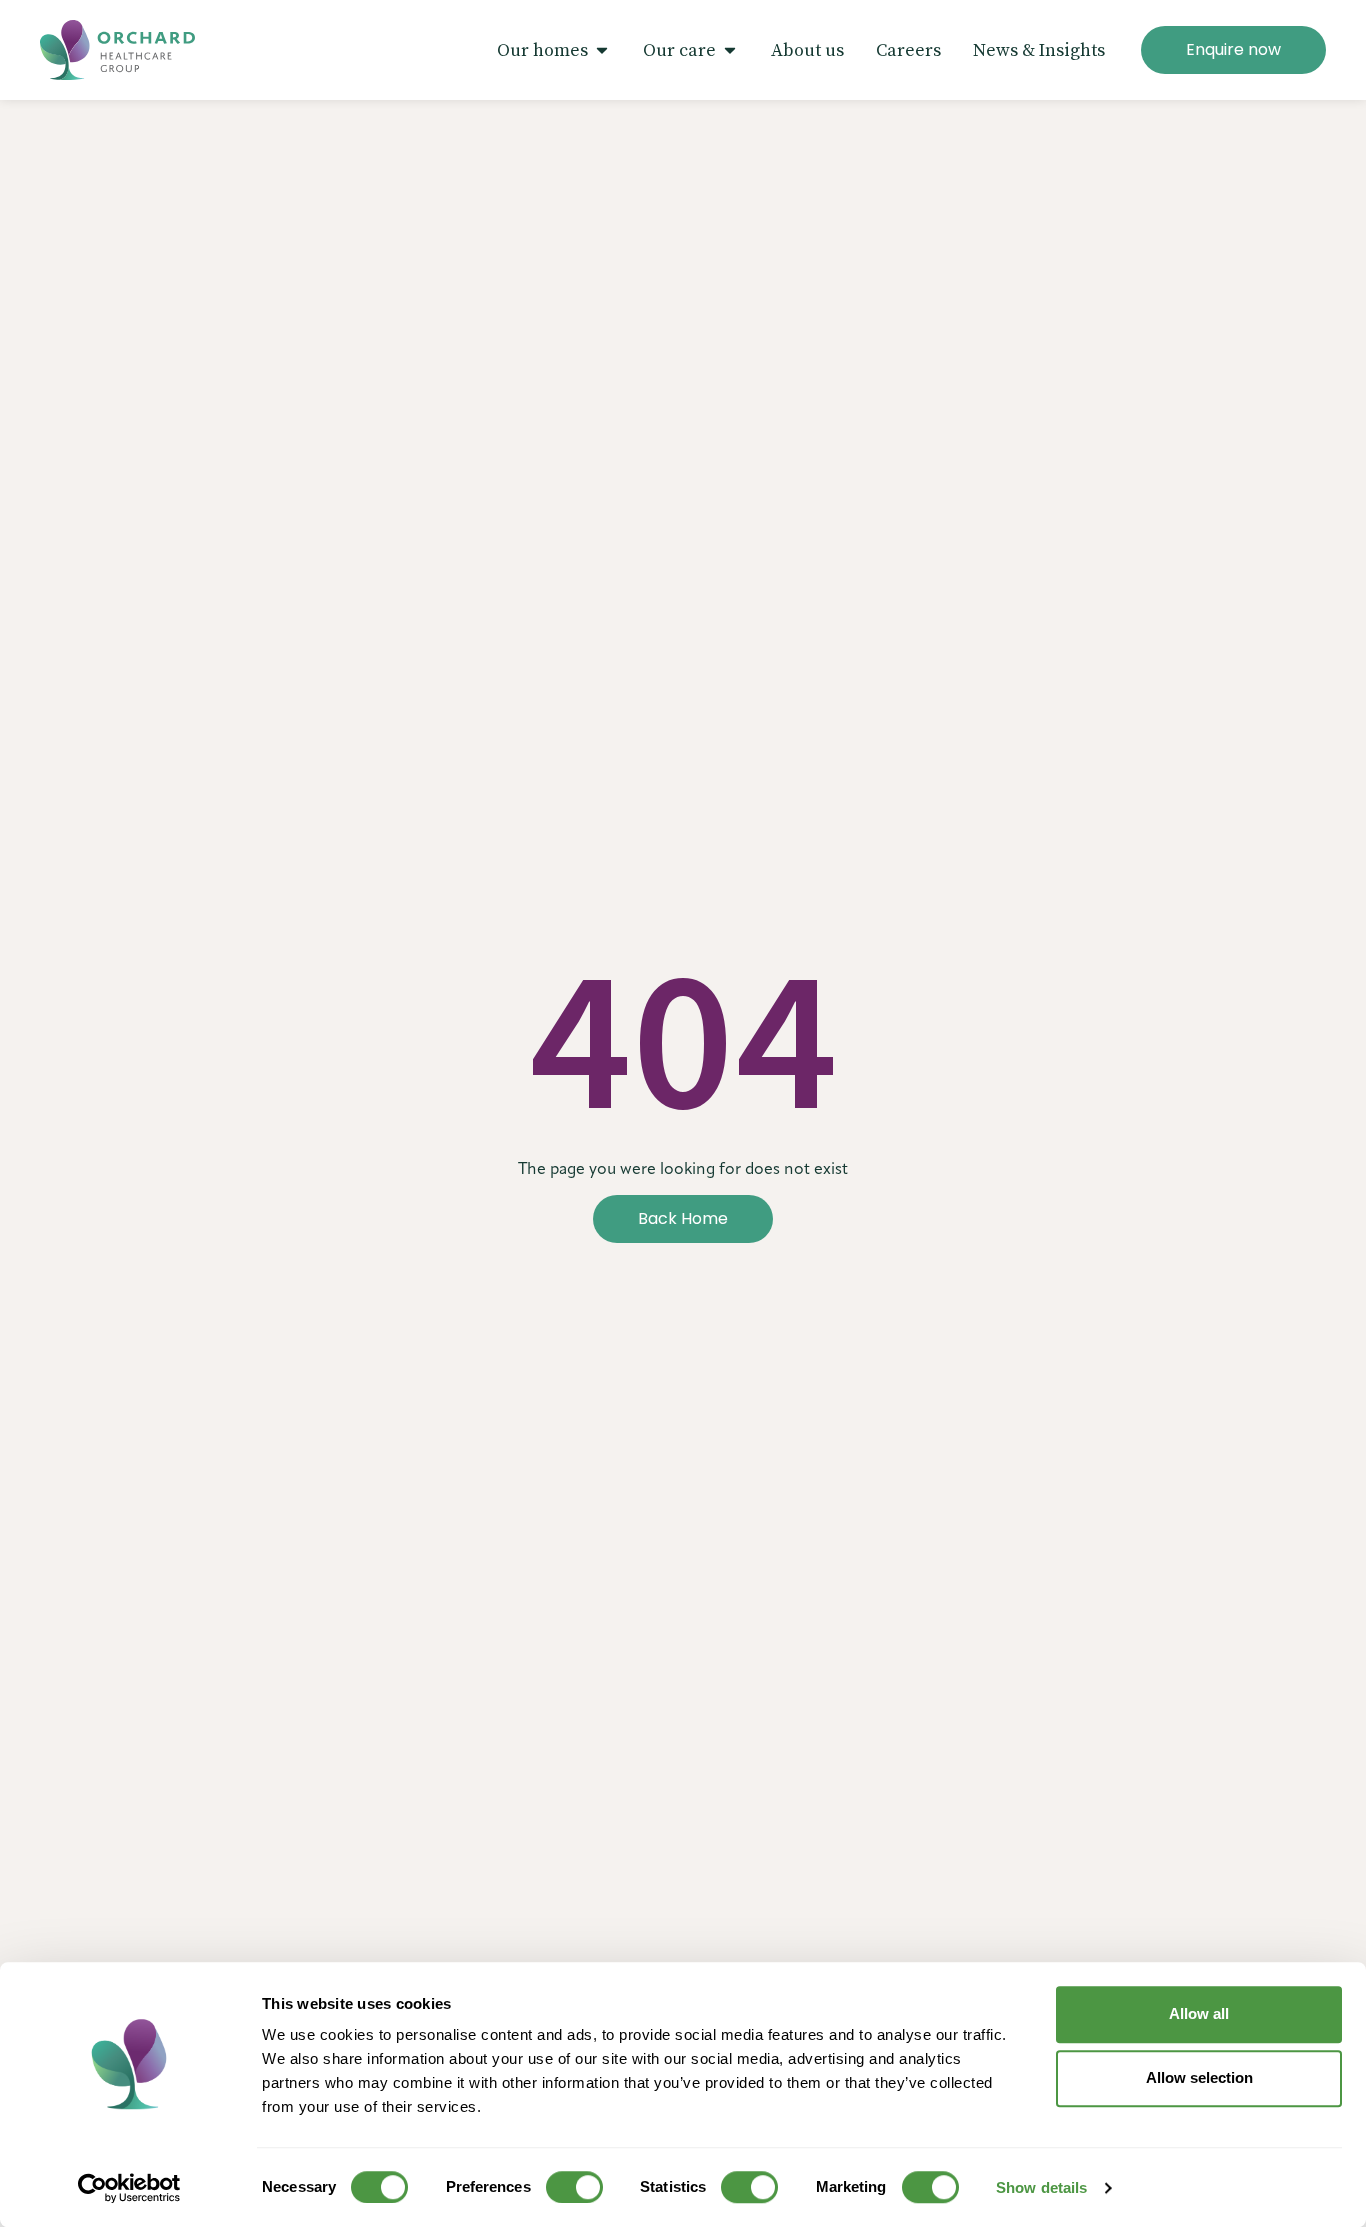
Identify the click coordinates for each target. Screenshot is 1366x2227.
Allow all (1199, 2013)
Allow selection (1199, 2077)
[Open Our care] (730, 50)
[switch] (574, 2187)
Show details (1041, 2187)
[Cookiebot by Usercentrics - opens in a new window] (129, 2188)
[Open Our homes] (602, 50)
